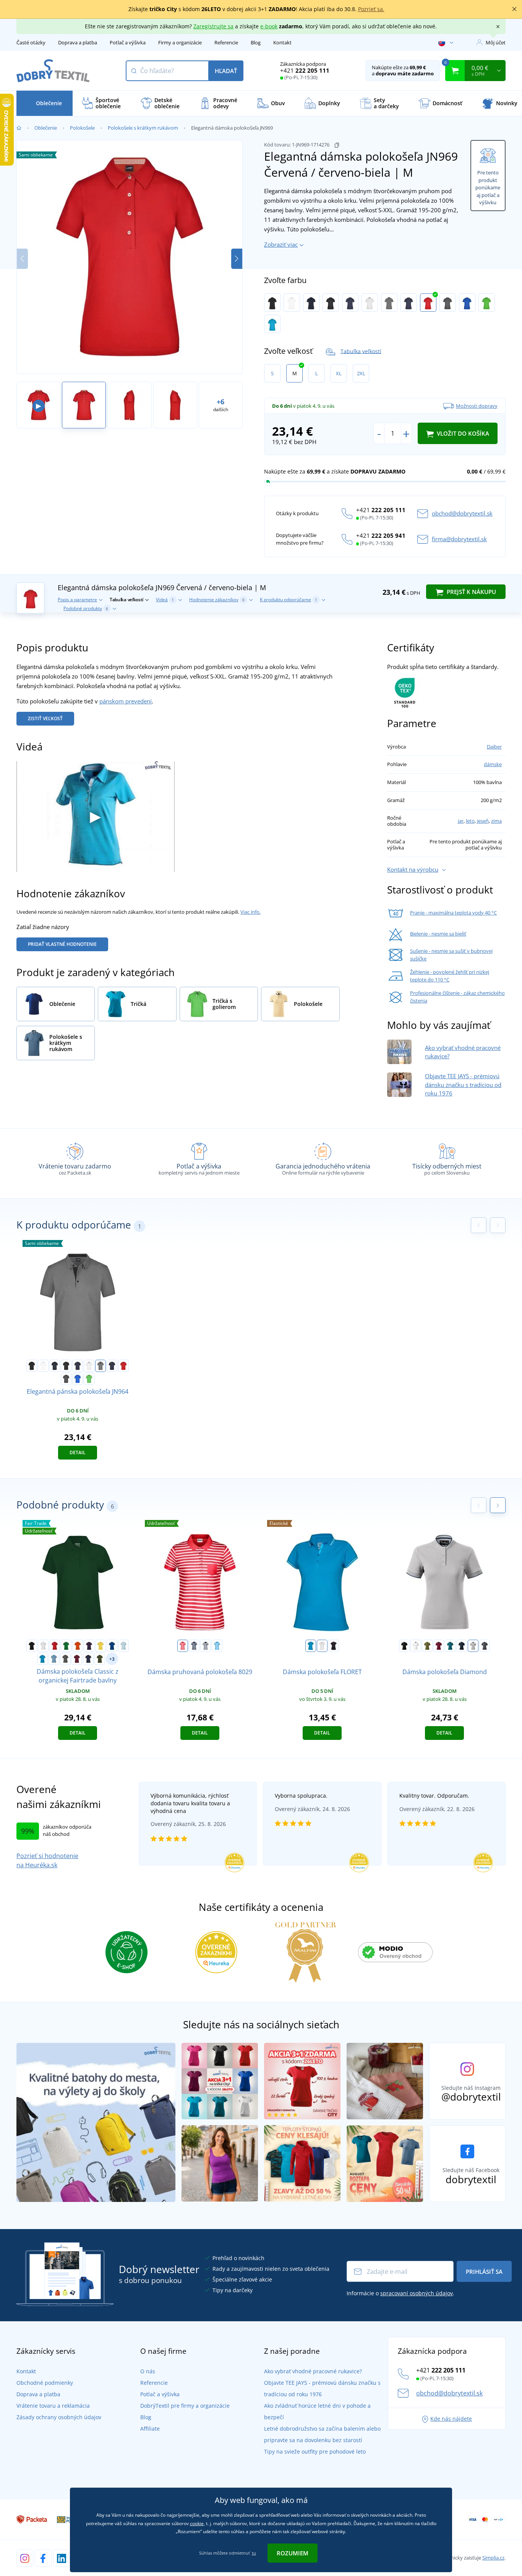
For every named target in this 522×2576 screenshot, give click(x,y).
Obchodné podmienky (45, 2383)
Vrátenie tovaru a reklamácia (53, 2406)
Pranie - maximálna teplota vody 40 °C (453, 913)
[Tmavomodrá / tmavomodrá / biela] (350, 303)
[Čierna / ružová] (334, 1646)
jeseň (483, 821)
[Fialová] (89, 1646)
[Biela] (292, 303)
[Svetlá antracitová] (485, 1646)
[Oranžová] (78, 1646)
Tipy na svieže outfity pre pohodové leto (315, 2452)
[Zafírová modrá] (42, 1659)
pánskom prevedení (126, 701)
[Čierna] (272, 303)
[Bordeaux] (77, 1659)
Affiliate (150, 2429)
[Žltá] (101, 1646)
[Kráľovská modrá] (112, 1646)
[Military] (100, 1659)
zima (496, 821)
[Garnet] (439, 1646)
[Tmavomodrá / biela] (194, 1646)
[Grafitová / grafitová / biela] (448, 303)
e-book (269, 26)
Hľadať (226, 71)
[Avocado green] (427, 1646)
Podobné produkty (86, 608)
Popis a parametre (77, 600)
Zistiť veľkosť (45, 718)
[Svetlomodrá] (123, 1646)
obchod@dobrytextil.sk (462, 513)
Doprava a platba (78, 42)
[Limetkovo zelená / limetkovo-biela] (487, 303)
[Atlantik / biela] (217, 1646)
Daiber (494, 747)
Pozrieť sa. (371, 9)
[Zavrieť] (514, 9)
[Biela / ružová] (322, 1646)
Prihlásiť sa (484, 2272)
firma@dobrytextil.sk (459, 539)
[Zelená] (66, 1646)
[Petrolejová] (450, 1646)
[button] (237, 259)
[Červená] (55, 1646)
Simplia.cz (493, 2558)
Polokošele (82, 128)
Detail (78, 1452)
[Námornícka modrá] (88, 1659)
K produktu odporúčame (289, 600)
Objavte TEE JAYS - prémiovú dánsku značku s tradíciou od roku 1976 (463, 1085)
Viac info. (250, 912)
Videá (165, 600)
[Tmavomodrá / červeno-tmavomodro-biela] (409, 303)
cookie (197, 2523)
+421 (305, 70)
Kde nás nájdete (451, 2419)
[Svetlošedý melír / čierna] (389, 303)
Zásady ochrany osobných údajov (59, 2417)
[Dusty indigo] (54, 1659)
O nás (148, 2371)
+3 (112, 1659)
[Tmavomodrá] (311, 303)
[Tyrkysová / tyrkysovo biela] (272, 324)
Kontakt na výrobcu (413, 869)
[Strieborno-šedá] (473, 1646)
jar (461, 821)
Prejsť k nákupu (471, 592)
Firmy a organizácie (180, 42)
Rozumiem (293, 2553)
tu (254, 2553)
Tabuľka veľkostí (361, 351)
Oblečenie (46, 128)
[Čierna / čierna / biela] (331, 303)
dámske (493, 764)
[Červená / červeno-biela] (428, 303)
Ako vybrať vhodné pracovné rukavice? (313, 2371)
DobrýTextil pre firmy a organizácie (185, 2406)
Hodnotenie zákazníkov (217, 600)
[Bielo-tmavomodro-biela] (370, 303)
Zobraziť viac (281, 244)
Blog (256, 42)
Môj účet (496, 42)
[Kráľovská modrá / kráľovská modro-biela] (467, 303)
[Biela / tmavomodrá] (206, 1646)
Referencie (226, 42)
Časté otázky (31, 42)
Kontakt (282, 42)
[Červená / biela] (183, 1646)
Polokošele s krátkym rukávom (143, 128)
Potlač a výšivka (128, 42)
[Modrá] (311, 1646)
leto (470, 821)
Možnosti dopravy (477, 406)
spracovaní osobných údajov (417, 2293)
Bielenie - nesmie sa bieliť (438, 934)
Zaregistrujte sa (213, 26)
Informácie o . (400, 2293)
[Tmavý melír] (65, 1659)
